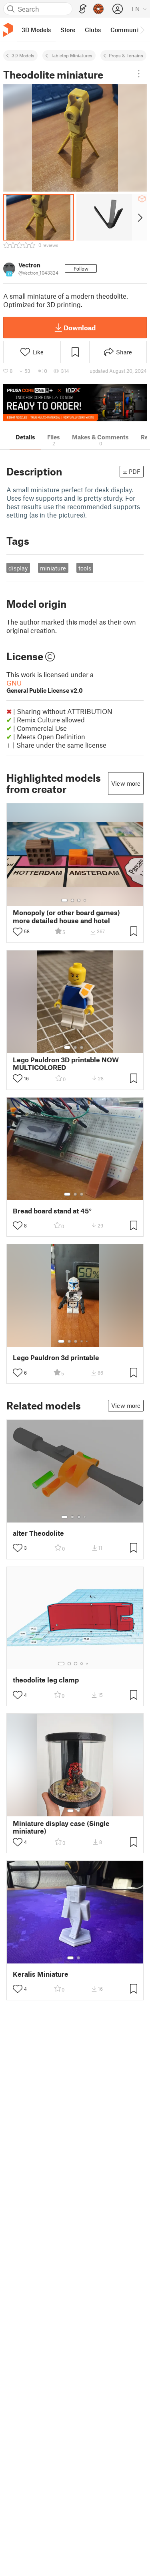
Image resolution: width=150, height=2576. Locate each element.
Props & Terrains (126, 55)
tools (85, 568)
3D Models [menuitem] (36, 30)
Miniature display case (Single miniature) (61, 1827)
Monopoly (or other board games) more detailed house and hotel (66, 916)
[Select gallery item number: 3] (79, 900)
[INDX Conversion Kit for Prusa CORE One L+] (75, 403)
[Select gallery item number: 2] (72, 900)
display (18, 568)
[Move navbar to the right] (142, 30)
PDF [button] (135, 471)
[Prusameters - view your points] (98, 9)
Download (80, 328)
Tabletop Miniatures (72, 55)
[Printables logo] (8, 30)
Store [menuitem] (68, 30)
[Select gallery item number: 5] (88, 1341)
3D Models (23, 55)
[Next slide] (139, 217)
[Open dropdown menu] (139, 74)
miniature (53, 568)
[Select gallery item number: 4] (85, 900)
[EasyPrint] (83, 9)
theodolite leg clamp (46, 1680)
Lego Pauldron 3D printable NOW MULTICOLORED (66, 1064)
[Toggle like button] (18, 932)
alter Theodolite (38, 1533)
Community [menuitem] (127, 30)
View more (126, 783)
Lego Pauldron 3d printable (56, 1358)
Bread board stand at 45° (52, 1211)
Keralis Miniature (41, 1974)
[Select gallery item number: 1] (64, 900)
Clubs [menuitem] (93, 30)
